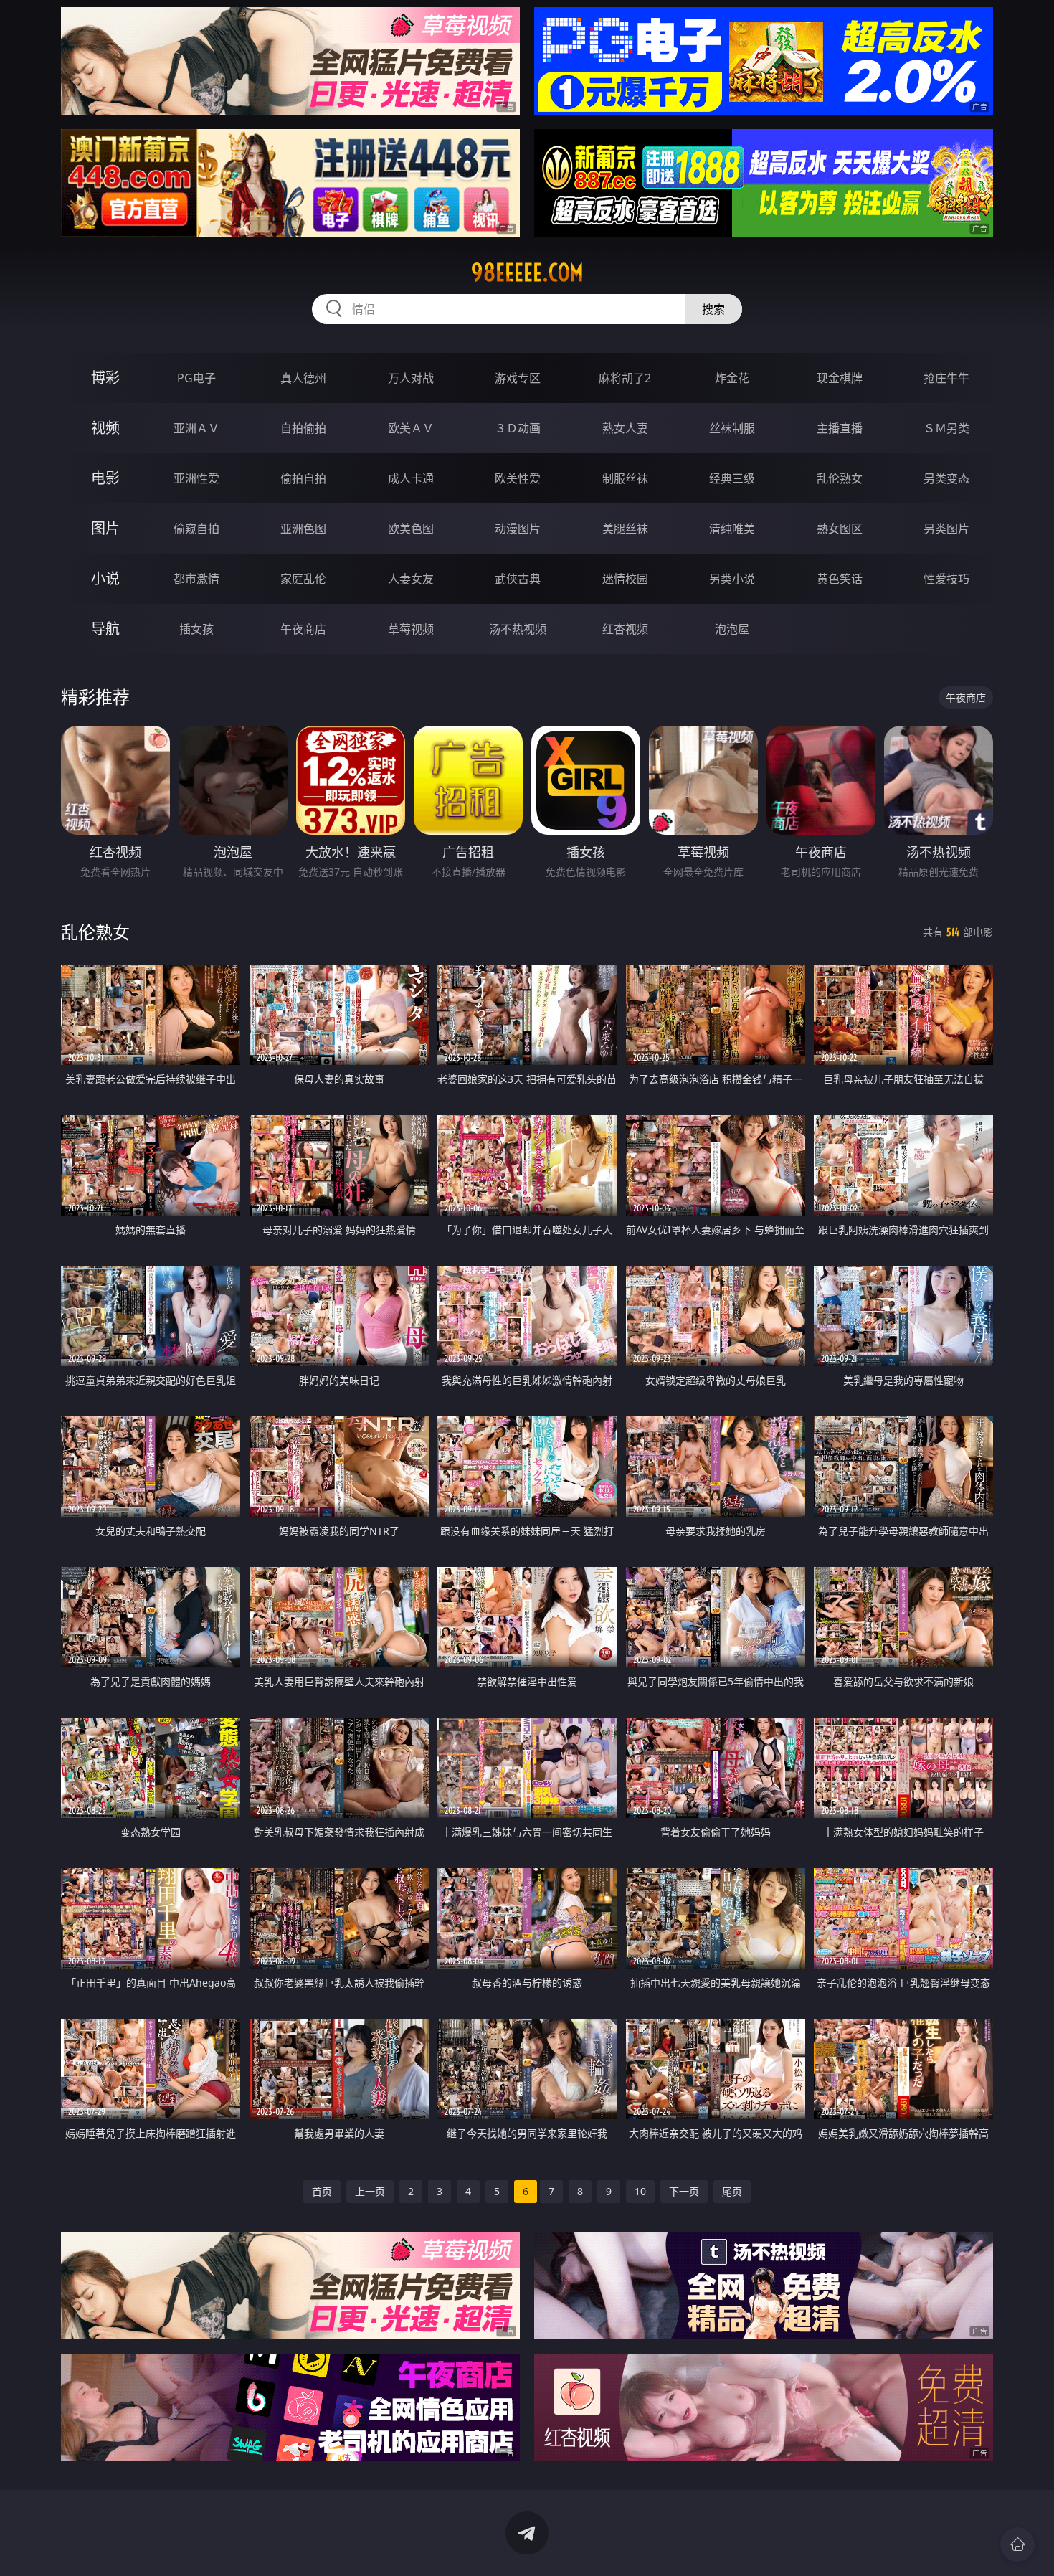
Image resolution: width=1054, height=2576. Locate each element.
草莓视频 (411, 629)
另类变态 (946, 478)
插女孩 (196, 629)
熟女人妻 (625, 428)
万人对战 (411, 378)
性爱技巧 (946, 579)
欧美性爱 (518, 478)
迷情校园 (625, 579)
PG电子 (196, 378)
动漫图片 (518, 529)
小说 (105, 578)
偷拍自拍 (303, 478)
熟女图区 (840, 529)
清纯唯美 (732, 529)
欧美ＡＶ (411, 428)
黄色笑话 (840, 579)
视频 (105, 428)
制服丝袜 (625, 478)
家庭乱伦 (303, 579)
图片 (105, 528)
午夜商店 (303, 629)
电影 (105, 478)
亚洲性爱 (196, 478)
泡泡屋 (732, 629)
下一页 (684, 2191)
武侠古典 (518, 579)
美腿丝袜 (625, 529)
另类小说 (732, 579)
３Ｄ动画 (518, 428)
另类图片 (946, 529)
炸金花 (732, 378)
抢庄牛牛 (946, 378)
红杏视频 (625, 629)
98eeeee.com (527, 273)
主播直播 (840, 428)
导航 (105, 629)
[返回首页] (1017, 2544)
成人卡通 (411, 478)
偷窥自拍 (196, 529)
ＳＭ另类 (946, 428)
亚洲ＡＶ (196, 428)
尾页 (732, 2191)
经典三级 (732, 478)
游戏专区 (518, 378)
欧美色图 (411, 529)
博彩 (105, 378)
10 (640, 2191)
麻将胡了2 (625, 378)
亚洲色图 (303, 529)
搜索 (713, 309)
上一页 (370, 2191)
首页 (322, 2191)
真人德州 (303, 378)
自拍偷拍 (303, 428)
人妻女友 (411, 579)
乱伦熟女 (840, 478)
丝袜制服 (732, 428)
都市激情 (196, 579)
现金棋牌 (840, 378)
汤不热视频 (518, 629)
